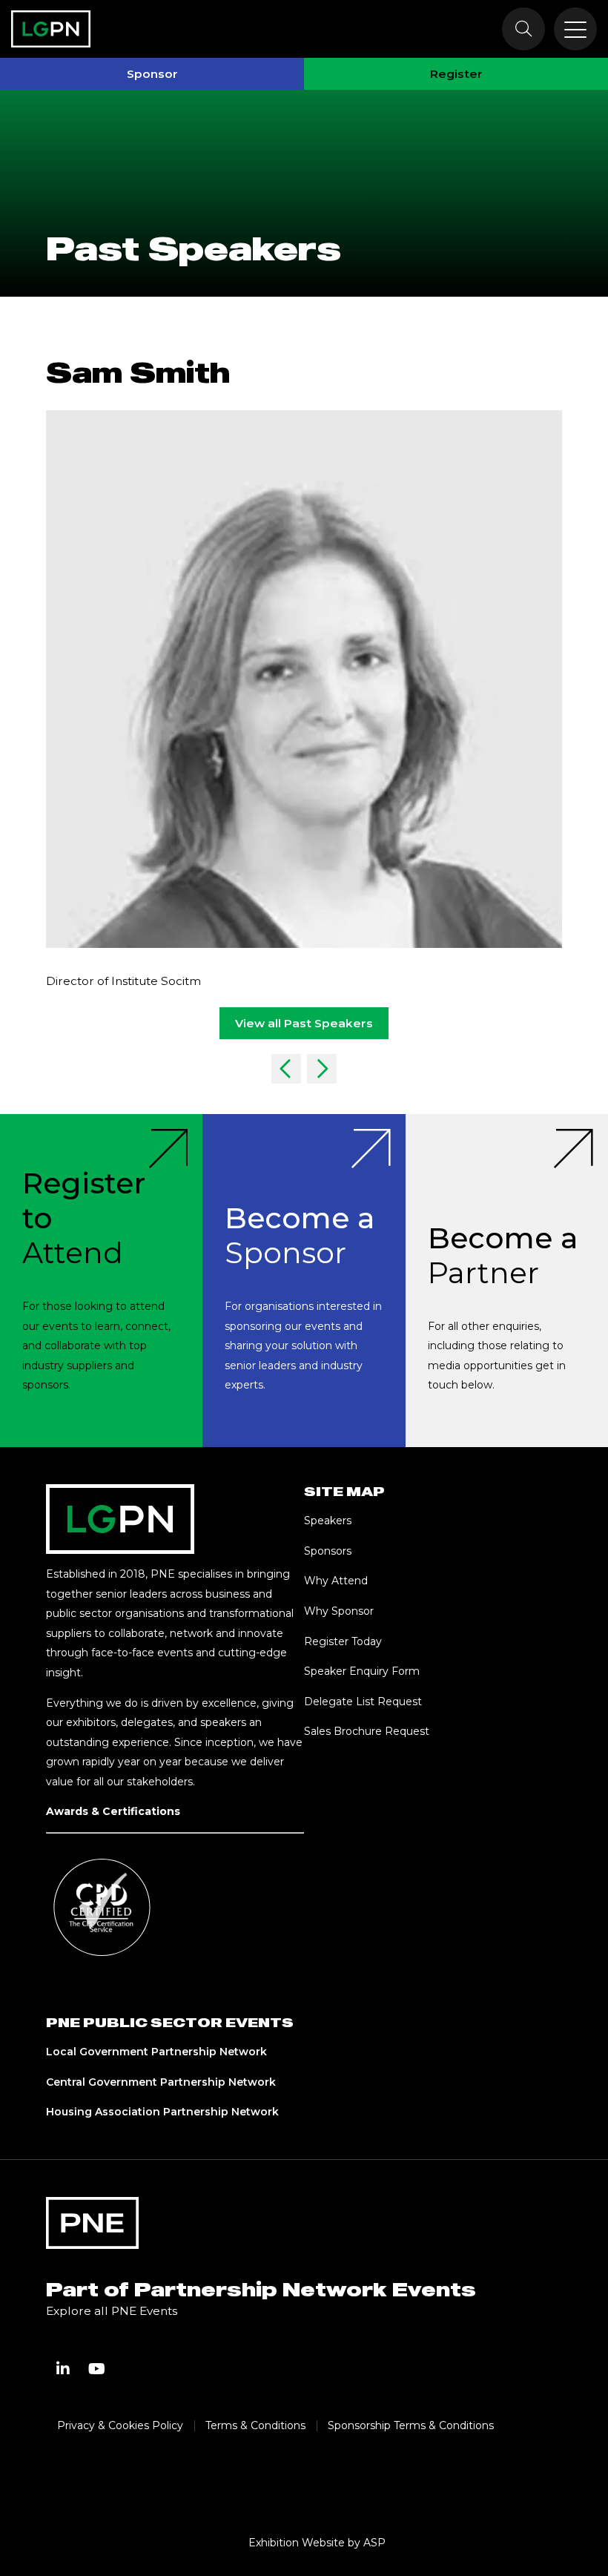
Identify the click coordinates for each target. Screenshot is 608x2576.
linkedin (63, 2369)
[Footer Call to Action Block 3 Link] (507, 1281)
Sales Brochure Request (367, 1731)
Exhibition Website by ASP (317, 2543)
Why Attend (336, 1581)
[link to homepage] (51, 29)
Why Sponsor (339, 1611)
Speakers (328, 1521)
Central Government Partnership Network (161, 2082)
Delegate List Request (363, 1702)
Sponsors (328, 1551)
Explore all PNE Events (112, 2311)
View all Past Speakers (304, 1023)
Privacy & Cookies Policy (120, 2425)
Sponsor (152, 74)
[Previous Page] (286, 1069)
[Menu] (575, 29)
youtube (97, 2369)
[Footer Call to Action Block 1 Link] (101, 1281)
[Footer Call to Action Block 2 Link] (304, 1281)
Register (456, 74)
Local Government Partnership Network (156, 2052)
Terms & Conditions (255, 2425)
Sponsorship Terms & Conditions (411, 2425)
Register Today (343, 1641)
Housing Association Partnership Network (162, 2112)
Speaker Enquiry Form (362, 1671)
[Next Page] (322, 1069)
